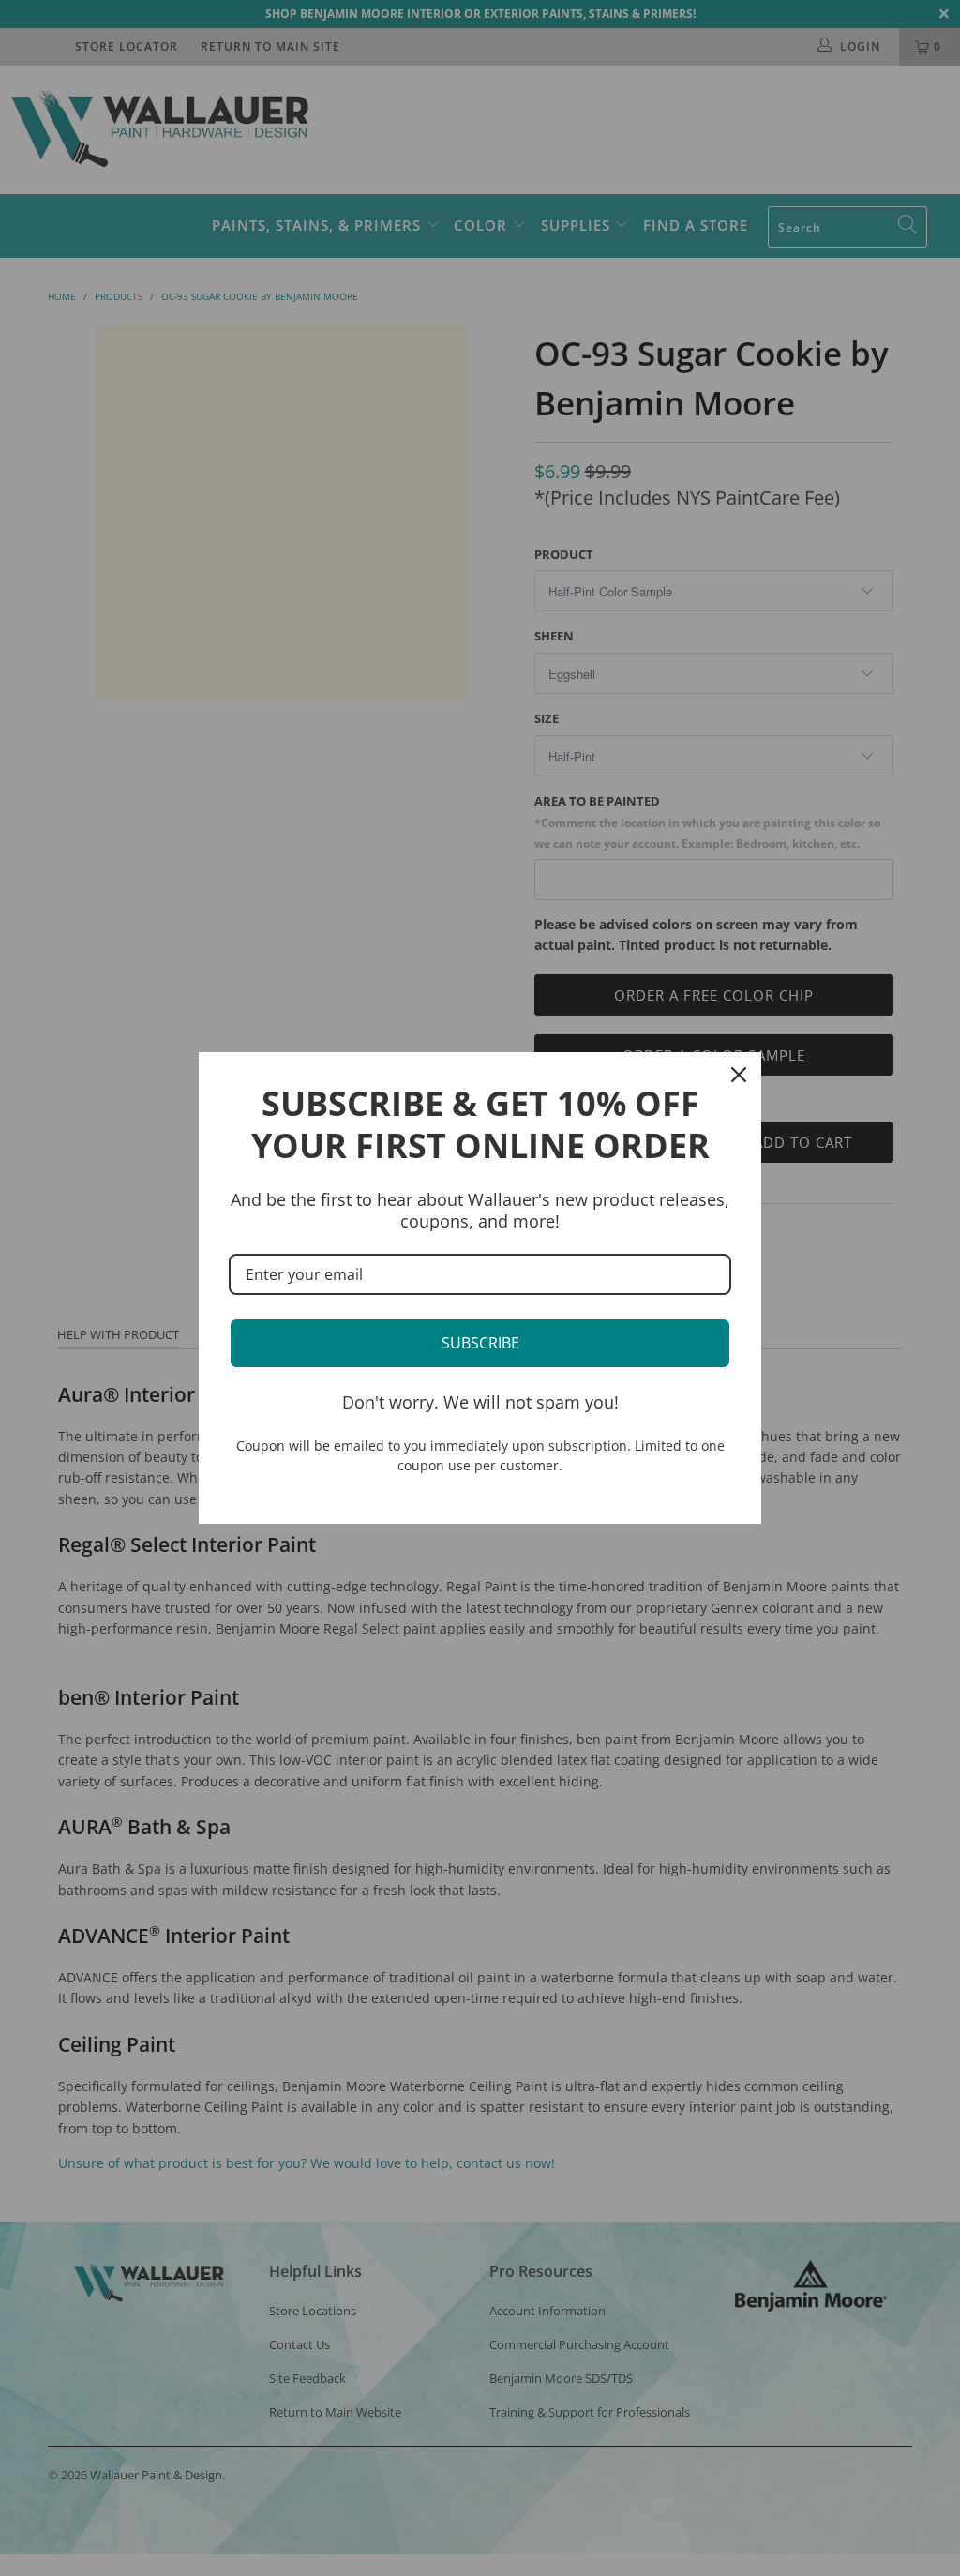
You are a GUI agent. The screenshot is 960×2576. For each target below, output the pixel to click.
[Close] (739, 1075)
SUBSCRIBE (480, 1343)
